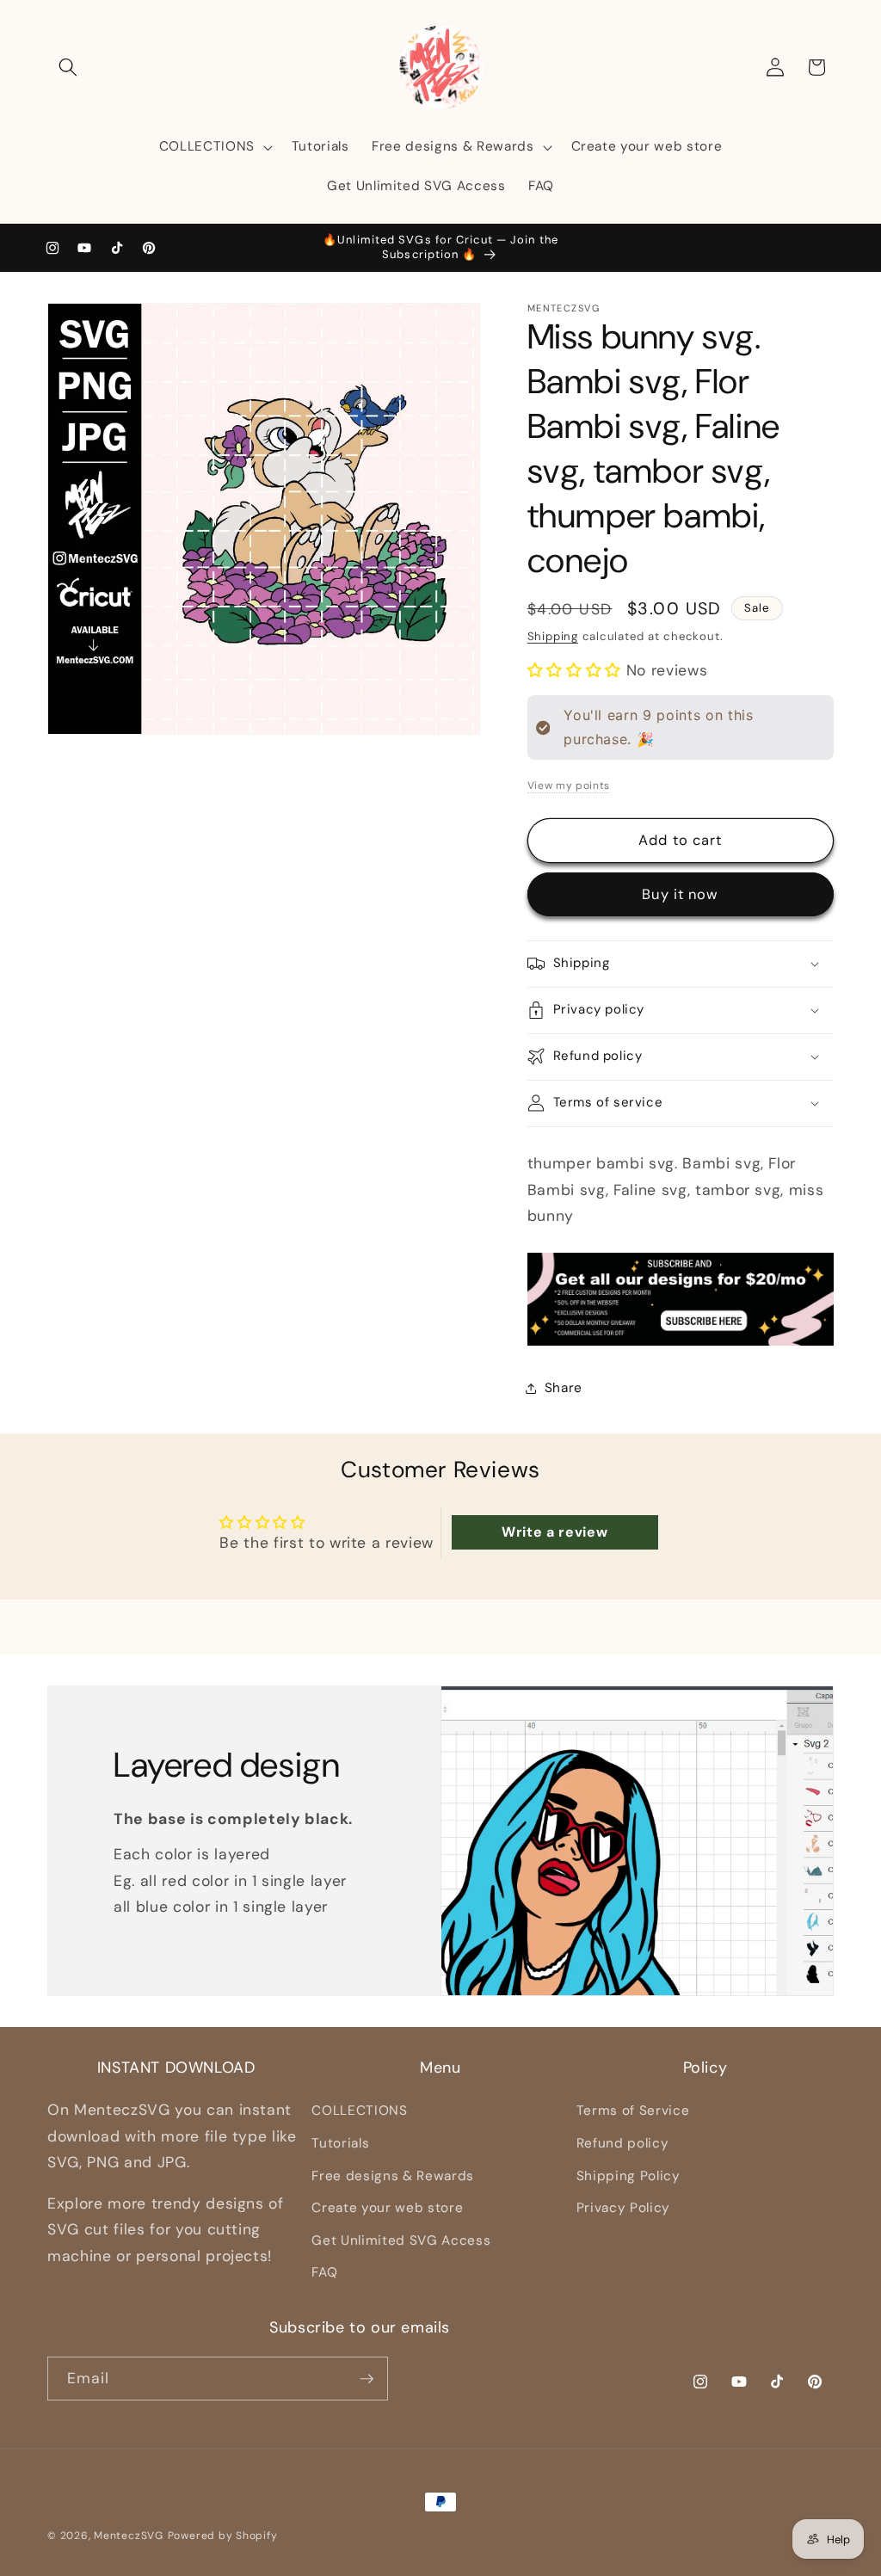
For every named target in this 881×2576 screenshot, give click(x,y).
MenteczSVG (129, 2536)
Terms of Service (633, 2111)
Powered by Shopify (223, 2536)
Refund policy (623, 2143)
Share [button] (564, 1388)
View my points (569, 786)
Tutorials (340, 2143)
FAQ (324, 2272)
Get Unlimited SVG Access (401, 2240)
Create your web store (387, 2208)
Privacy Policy (623, 2208)
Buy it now (680, 894)
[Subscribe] (367, 2379)
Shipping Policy (628, 2176)
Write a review (554, 1532)
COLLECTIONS (359, 2111)
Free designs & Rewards (393, 2176)
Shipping (553, 636)
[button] (68, 67)
